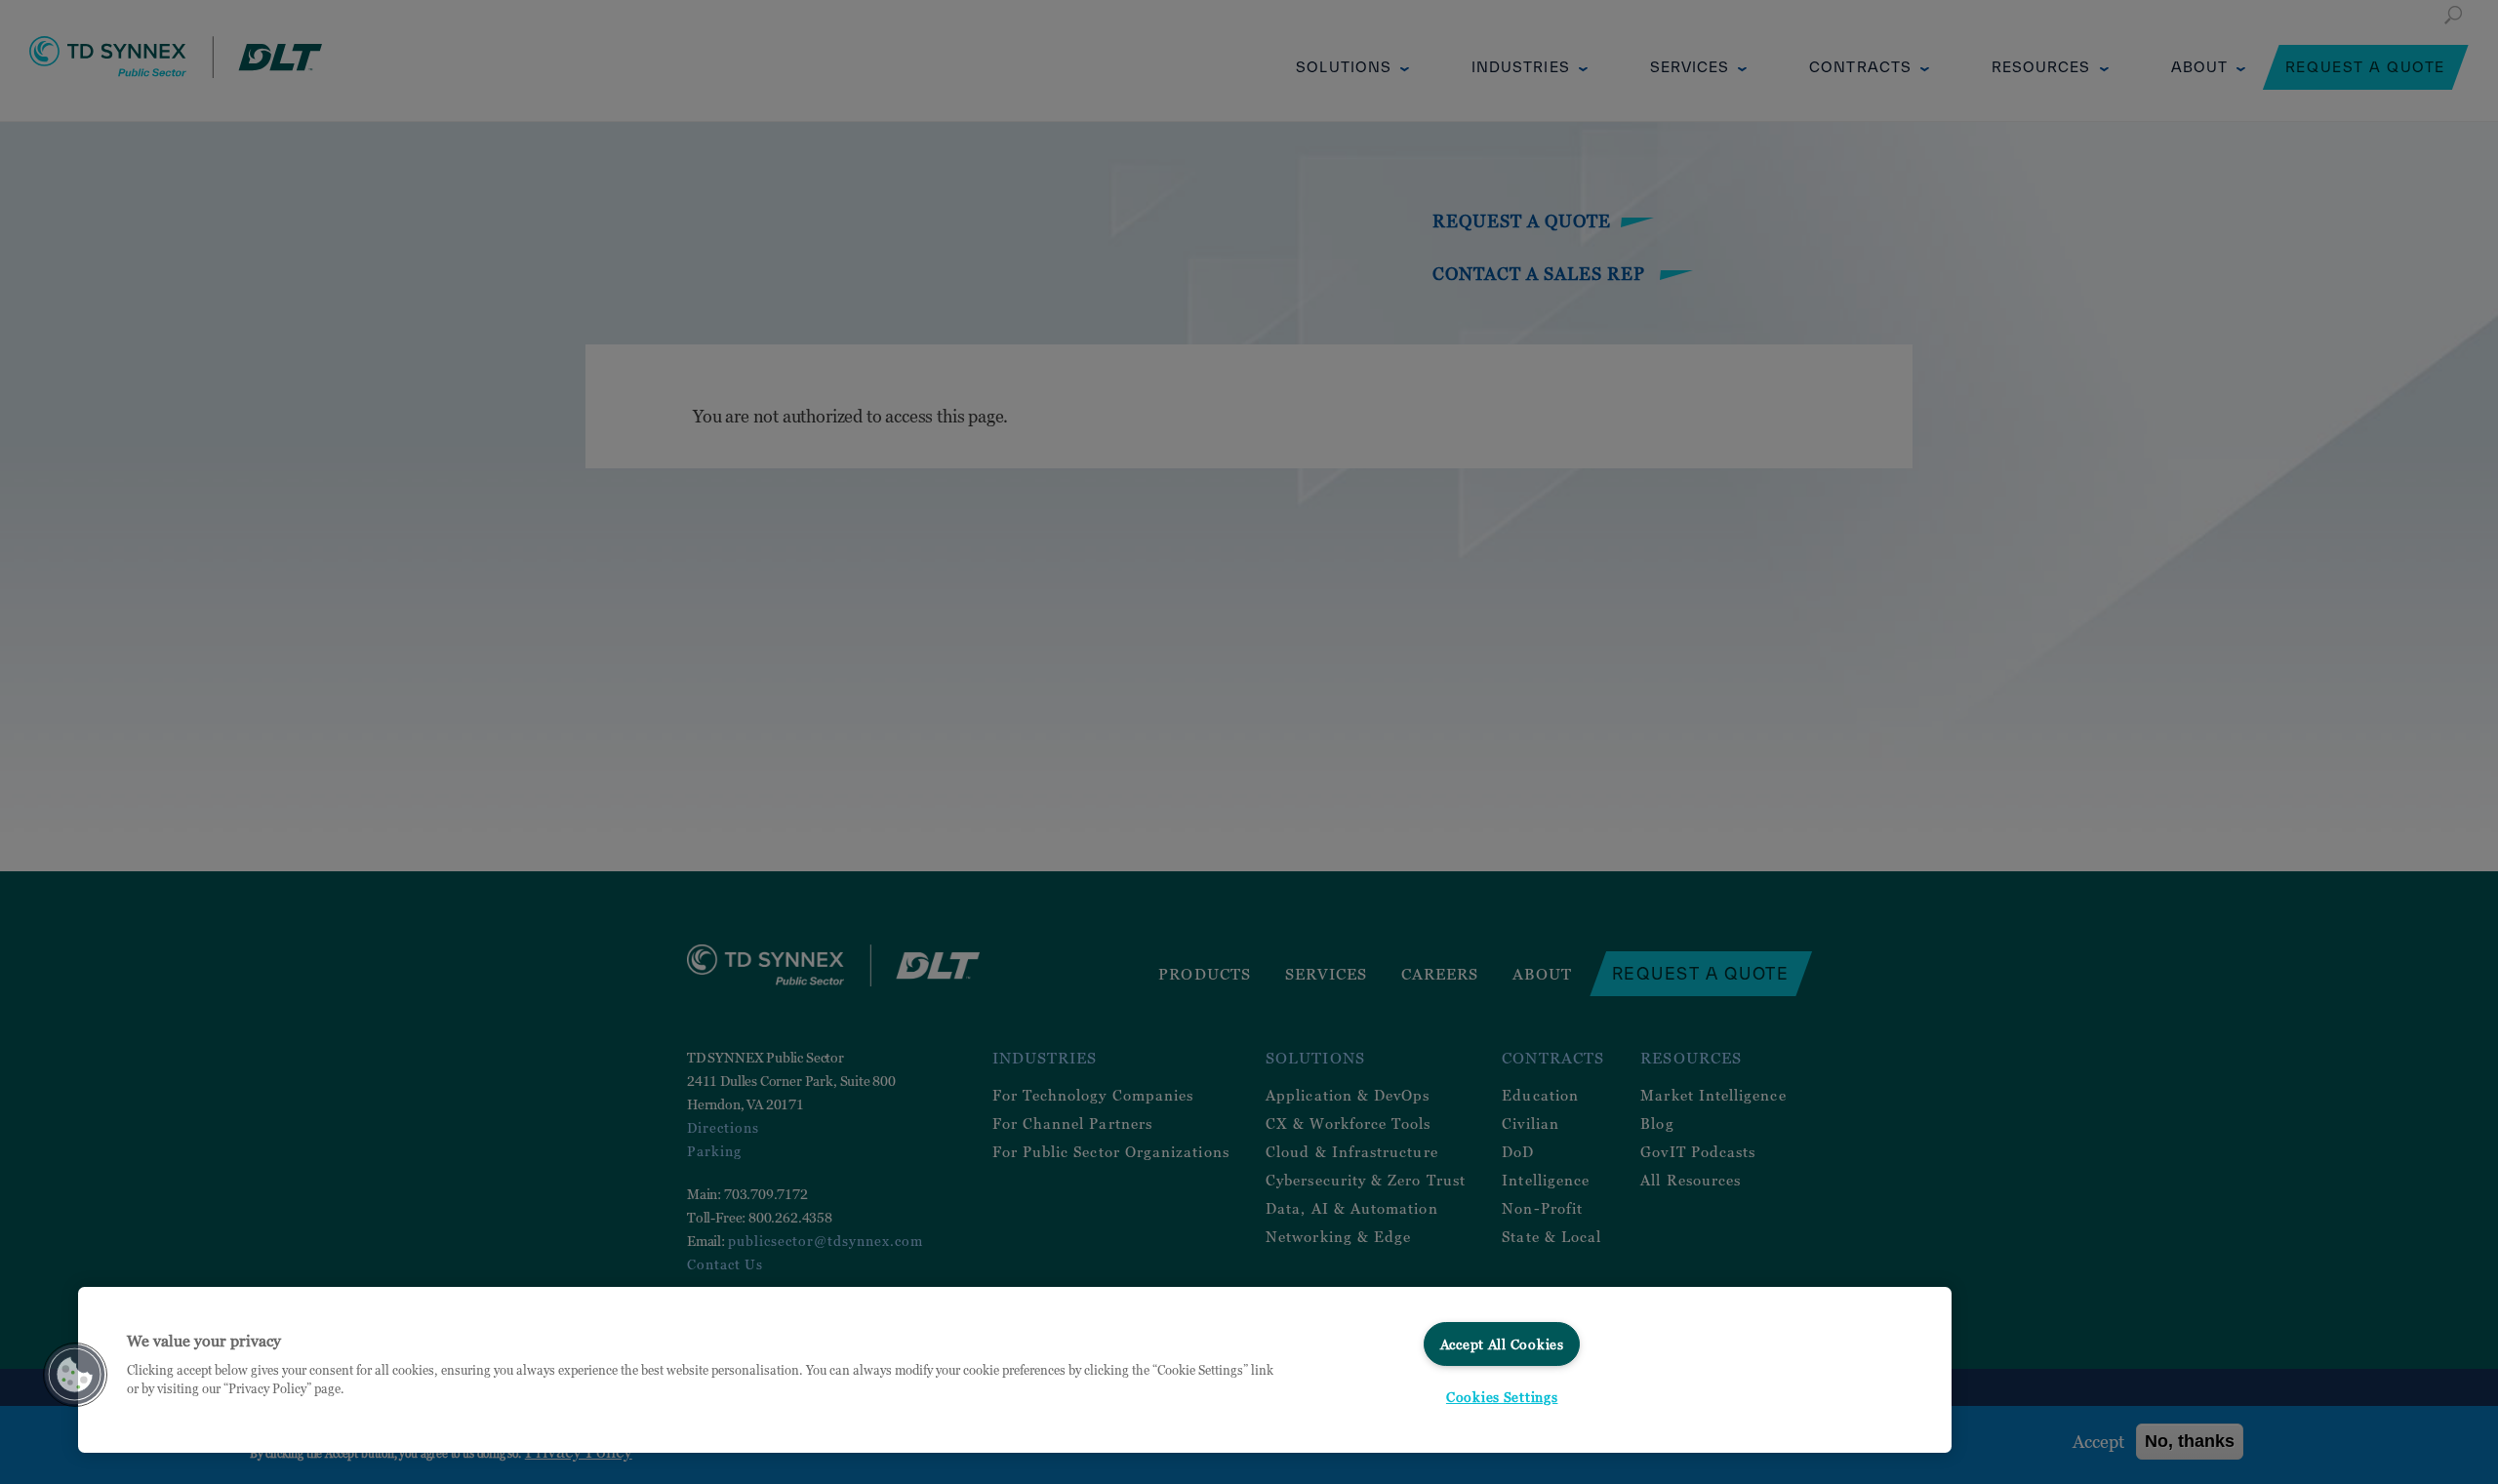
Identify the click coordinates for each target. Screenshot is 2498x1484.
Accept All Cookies (1502, 1344)
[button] (75, 1375)
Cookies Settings (1502, 1397)
